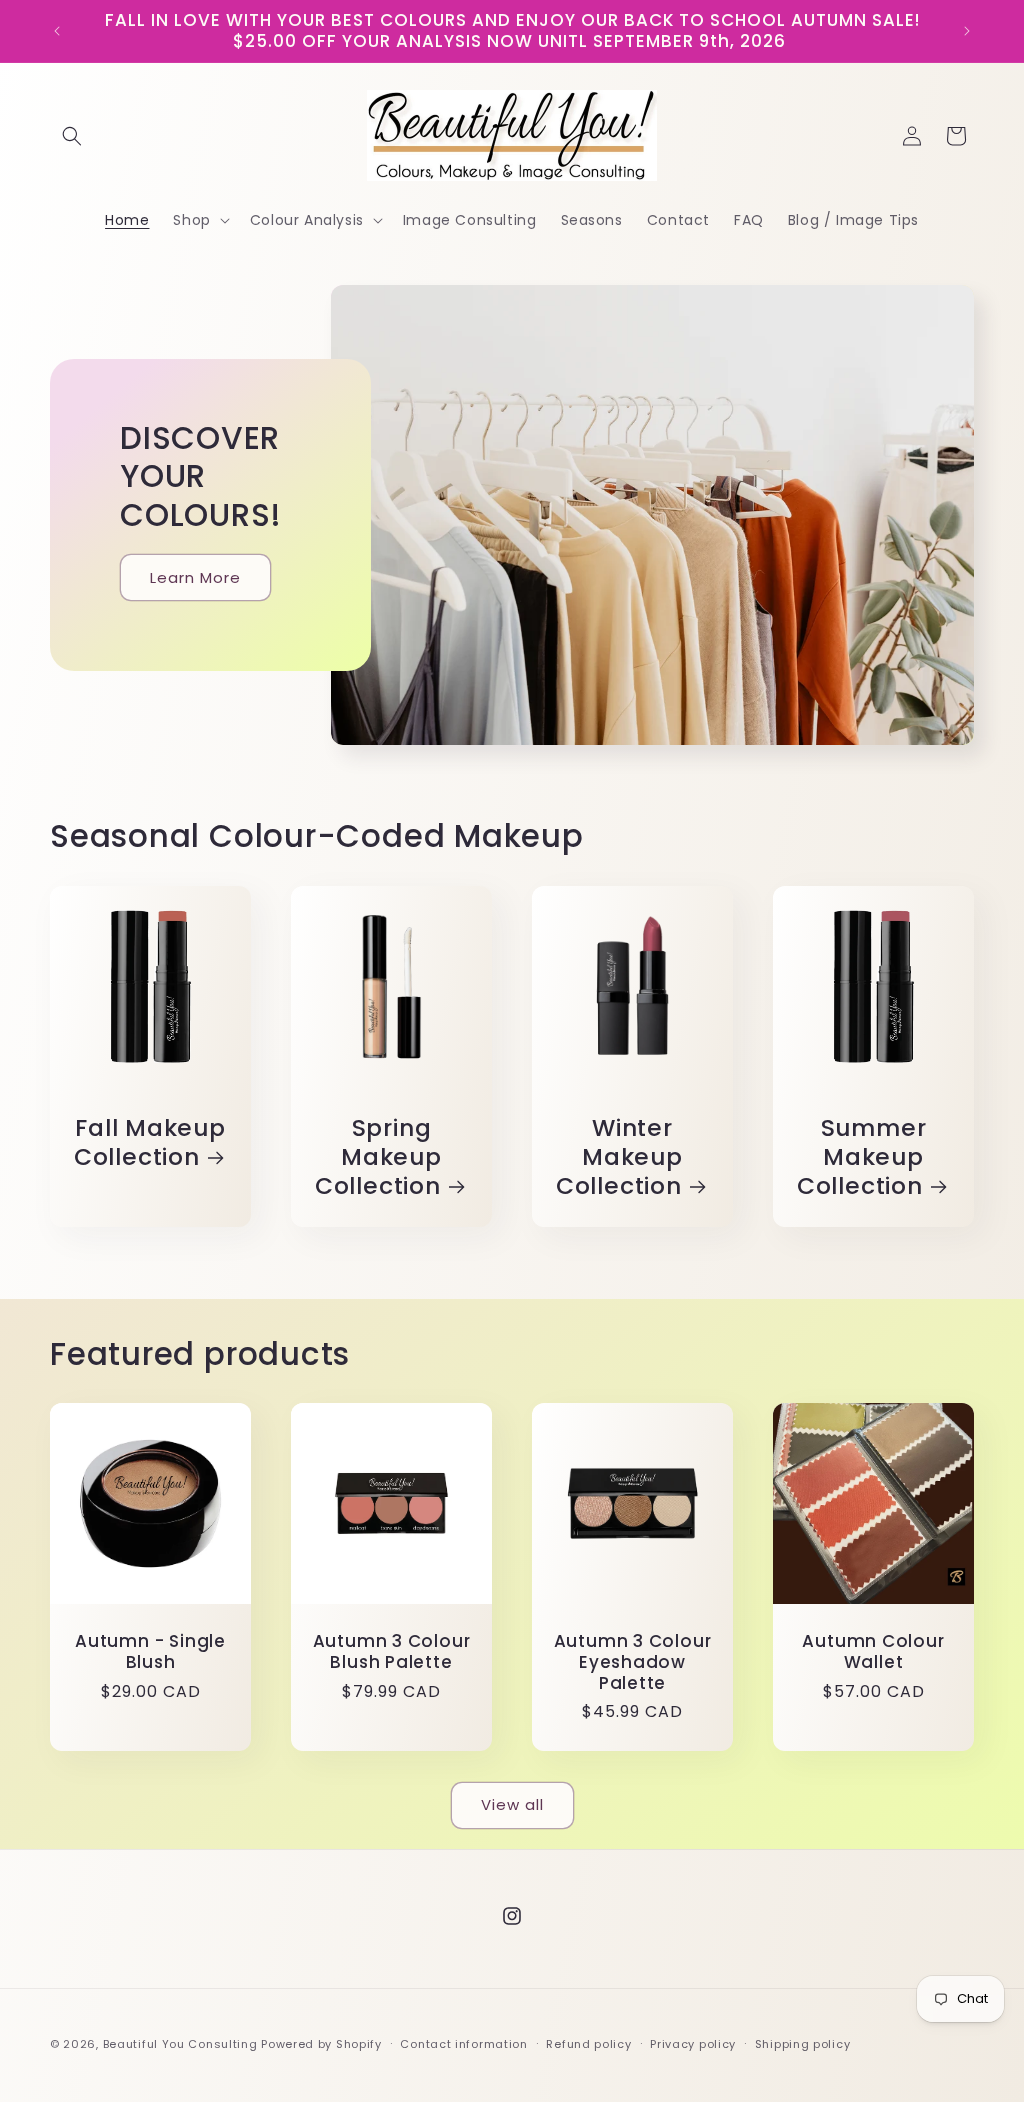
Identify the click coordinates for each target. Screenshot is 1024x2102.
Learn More (195, 577)
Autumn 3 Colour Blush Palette (392, 1652)
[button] (72, 136)
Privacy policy (693, 2044)
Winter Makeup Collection (619, 1157)
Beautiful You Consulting (182, 2044)
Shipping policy (803, 2044)
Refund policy (588, 2044)
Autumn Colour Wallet (873, 1652)
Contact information (463, 2044)
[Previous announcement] (57, 31)
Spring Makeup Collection (378, 1157)
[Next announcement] (967, 31)
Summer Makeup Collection (862, 1157)
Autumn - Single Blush (150, 1652)
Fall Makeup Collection (150, 1143)
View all (512, 1804)
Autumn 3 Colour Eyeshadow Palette (633, 1662)
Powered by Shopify (321, 2044)
